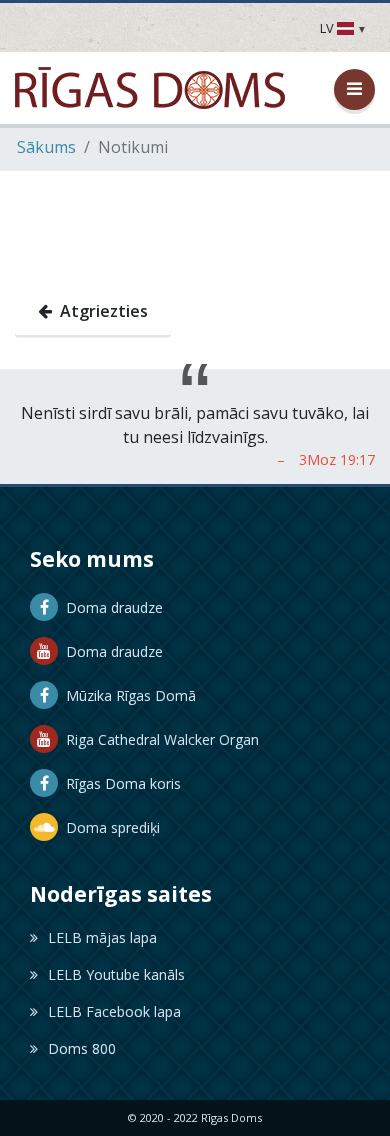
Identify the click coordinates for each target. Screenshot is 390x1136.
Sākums (46, 147)
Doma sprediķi (109, 827)
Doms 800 (82, 1048)
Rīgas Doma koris (119, 783)
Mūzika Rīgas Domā (127, 695)
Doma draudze (110, 607)
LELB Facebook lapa (114, 1011)
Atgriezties (100, 311)
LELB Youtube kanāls (116, 974)
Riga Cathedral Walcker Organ (158, 739)
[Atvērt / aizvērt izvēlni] (354, 89)
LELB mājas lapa (102, 937)
